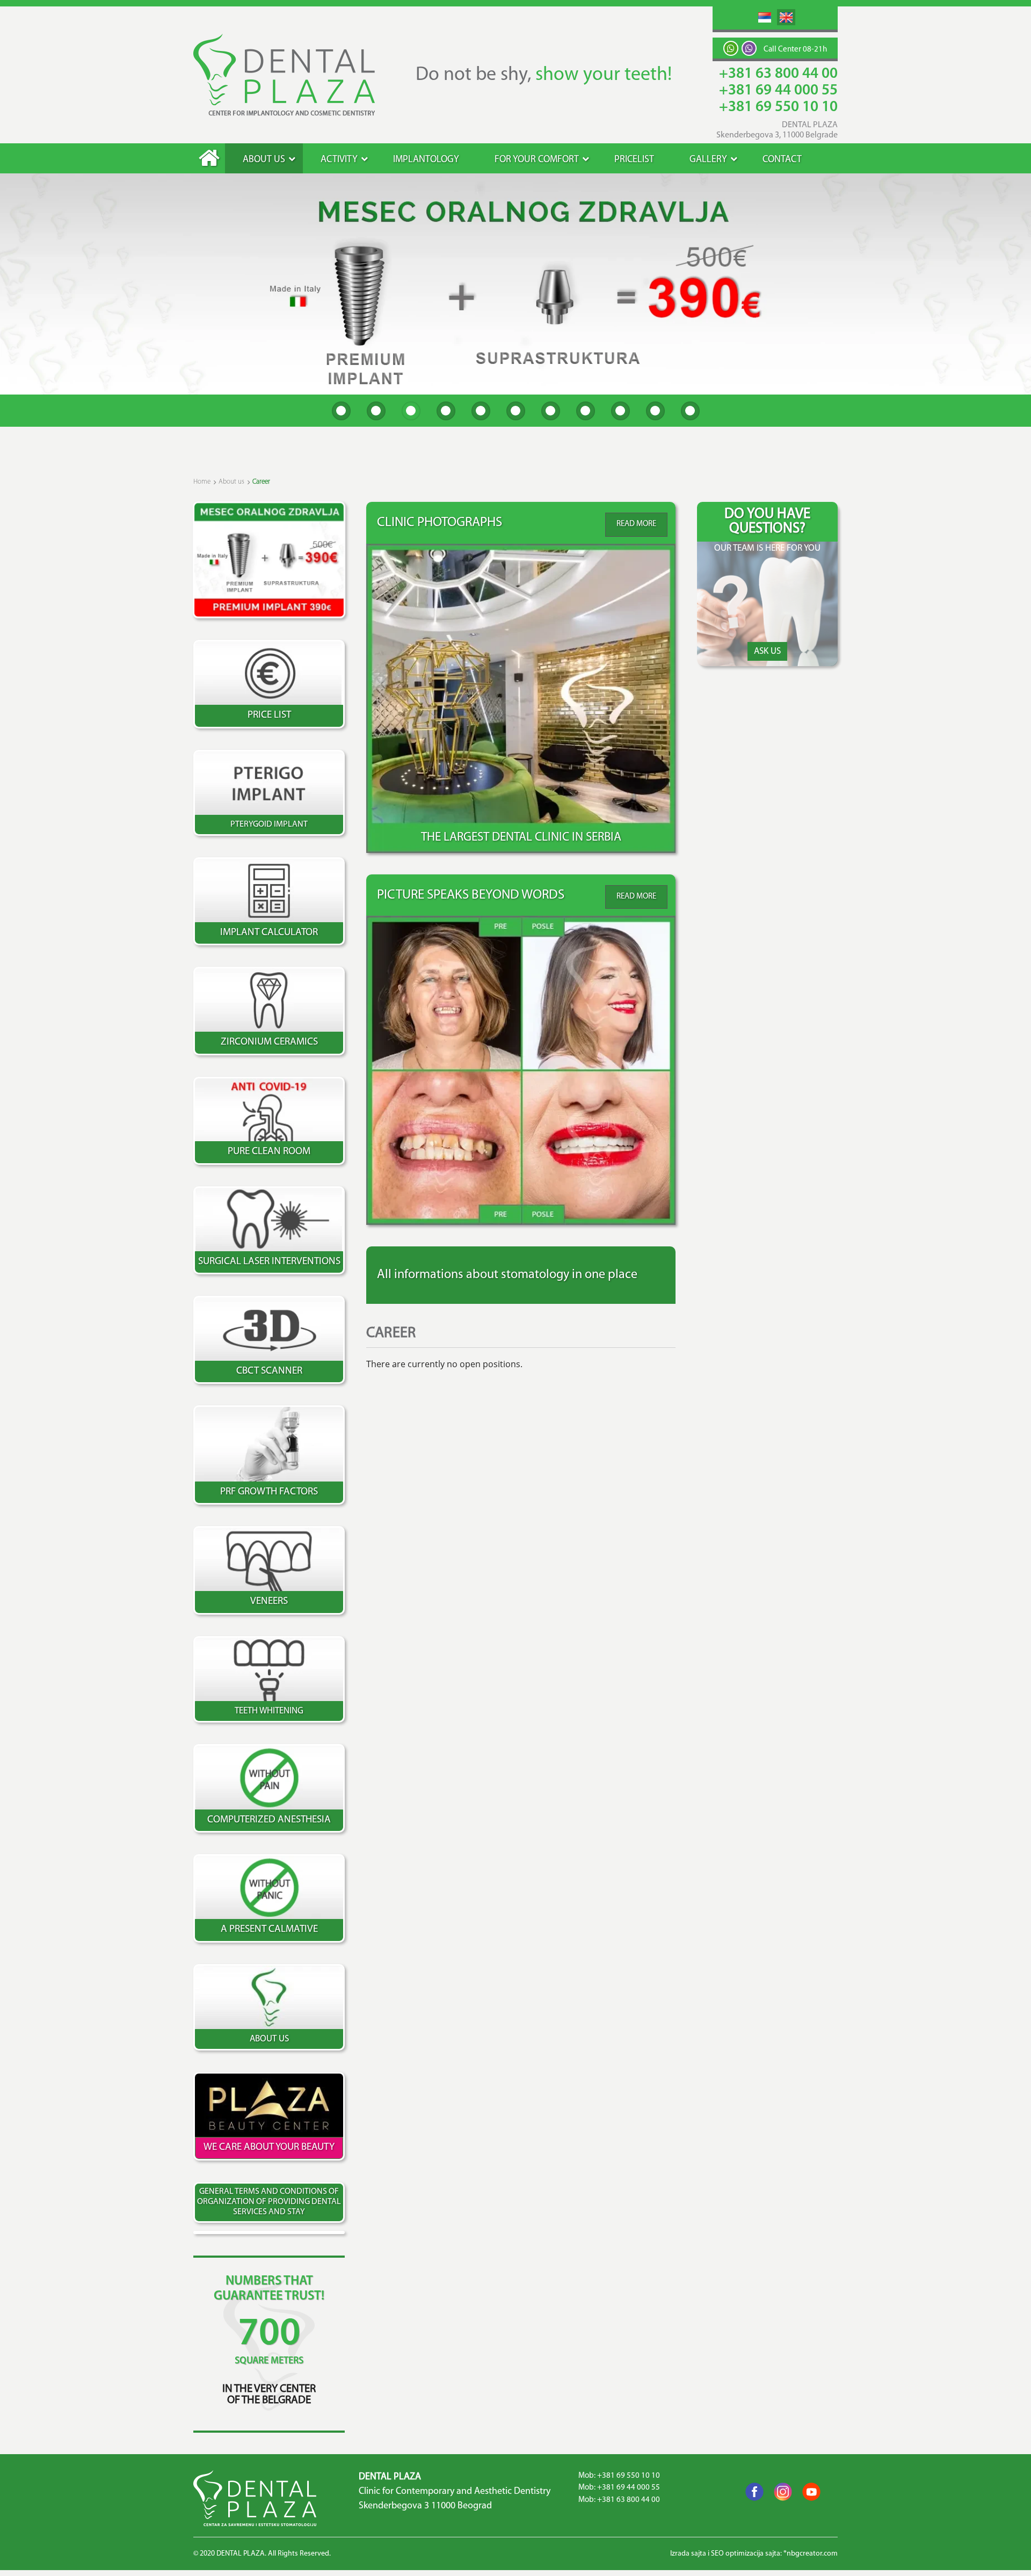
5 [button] (481, 411)
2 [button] (376, 411)
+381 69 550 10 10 (778, 107)
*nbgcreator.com (811, 2554)
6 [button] (516, 411)
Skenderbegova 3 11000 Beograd (425, 2506)
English (786, 17)
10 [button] (655, 411)
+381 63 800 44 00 (778, 74)
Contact (782, 160)
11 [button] (690, 411)
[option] (515, 284)
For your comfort (537, 160)
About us (264, 160)
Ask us (767, 651)
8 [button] (586, 411)
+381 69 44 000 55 (778, 91)
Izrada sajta (688, 2554)
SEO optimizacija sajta (746, 2554)
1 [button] (341, 411)
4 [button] (446, 411)
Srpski (765, 17)
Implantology (426, 160)
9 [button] (620, 411)
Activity (339, 160)
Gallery (708, 160)
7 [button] (551, 411)
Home (209, 158)
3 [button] (411, 411)
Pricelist (634, 160)
